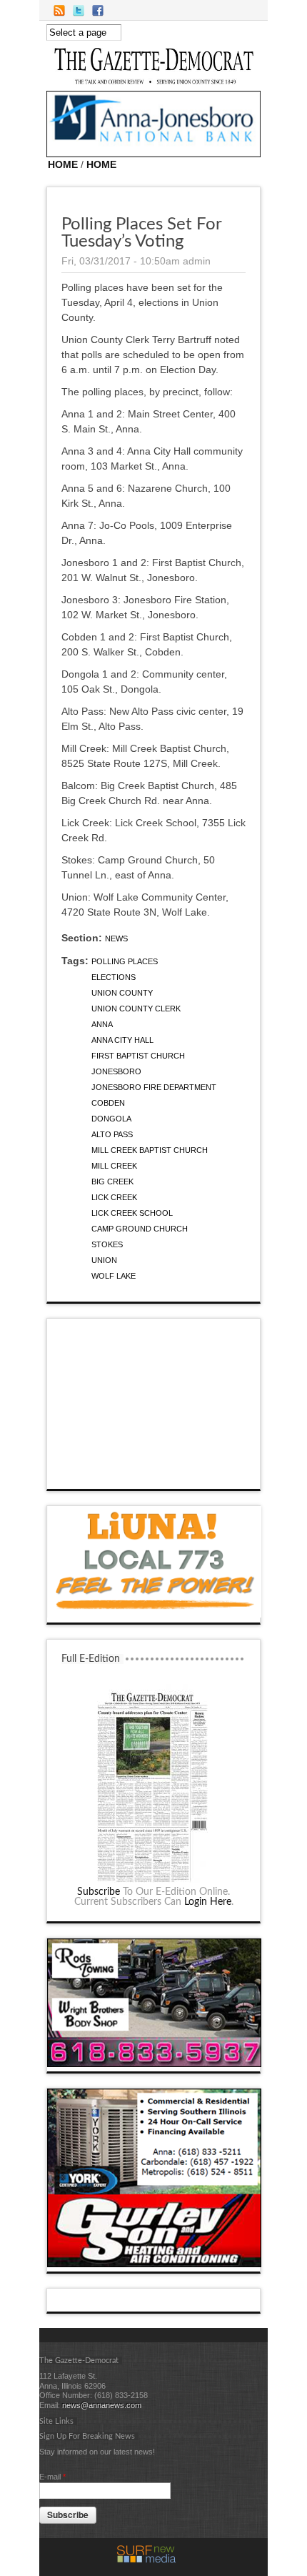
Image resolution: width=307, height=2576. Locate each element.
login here (208, 1902)
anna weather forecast (154, 1475)
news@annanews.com (102, 2405)
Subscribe (99, 1892)
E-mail (52, 2477)
